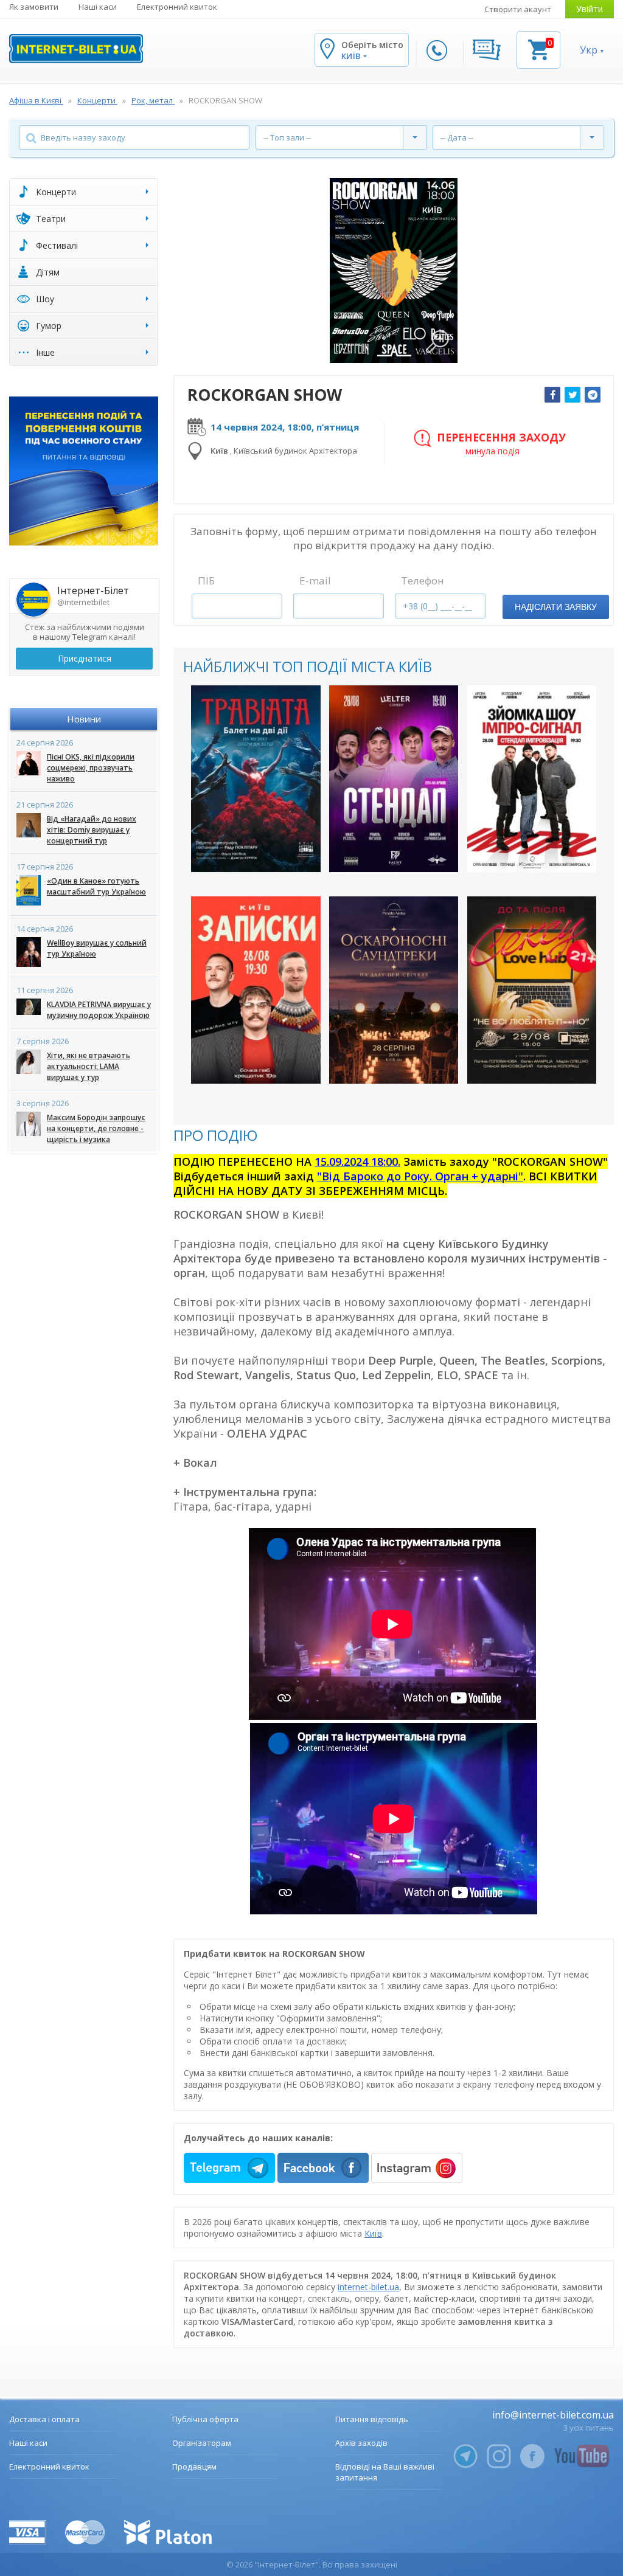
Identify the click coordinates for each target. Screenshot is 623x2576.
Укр (589, 50)
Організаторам (202, 2443)
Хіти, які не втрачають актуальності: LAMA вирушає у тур (89, 1066)
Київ (373, 2233)
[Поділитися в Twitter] (573, 395)
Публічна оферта (205, 2419)
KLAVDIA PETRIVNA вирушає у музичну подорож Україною (99, 1010)
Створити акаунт (518, 9)
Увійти (590, 9)
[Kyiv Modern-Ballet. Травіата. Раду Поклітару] (256, 779)
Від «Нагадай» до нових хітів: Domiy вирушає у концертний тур (92, 830)
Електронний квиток (177, 7)
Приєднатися (85, 658)
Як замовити (34, 7)
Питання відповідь (372, 2419)
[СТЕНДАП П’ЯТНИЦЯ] (394, 779)
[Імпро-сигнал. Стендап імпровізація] (532, 779)
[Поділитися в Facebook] (552, 395)
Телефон (423, 580)
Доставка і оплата (44, 2419)
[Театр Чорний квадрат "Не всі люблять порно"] (532, 990)
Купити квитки (248, 852)
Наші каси (98, 7)
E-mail (315, 580)
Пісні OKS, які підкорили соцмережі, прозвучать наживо (91, 768)
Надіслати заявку (556, 607)
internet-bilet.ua (368, 2287)
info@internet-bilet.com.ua (553, 2415)
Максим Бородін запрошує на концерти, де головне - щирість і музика (96, 1128)
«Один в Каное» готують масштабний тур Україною (96, 886)
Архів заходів (361, 2443)
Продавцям (194, 2467)
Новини (84, 719)
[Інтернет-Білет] (76, 49)
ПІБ (206, 580)
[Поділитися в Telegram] (593, 395)
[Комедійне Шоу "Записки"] (256, 990)
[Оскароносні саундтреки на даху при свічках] (394, 990)
